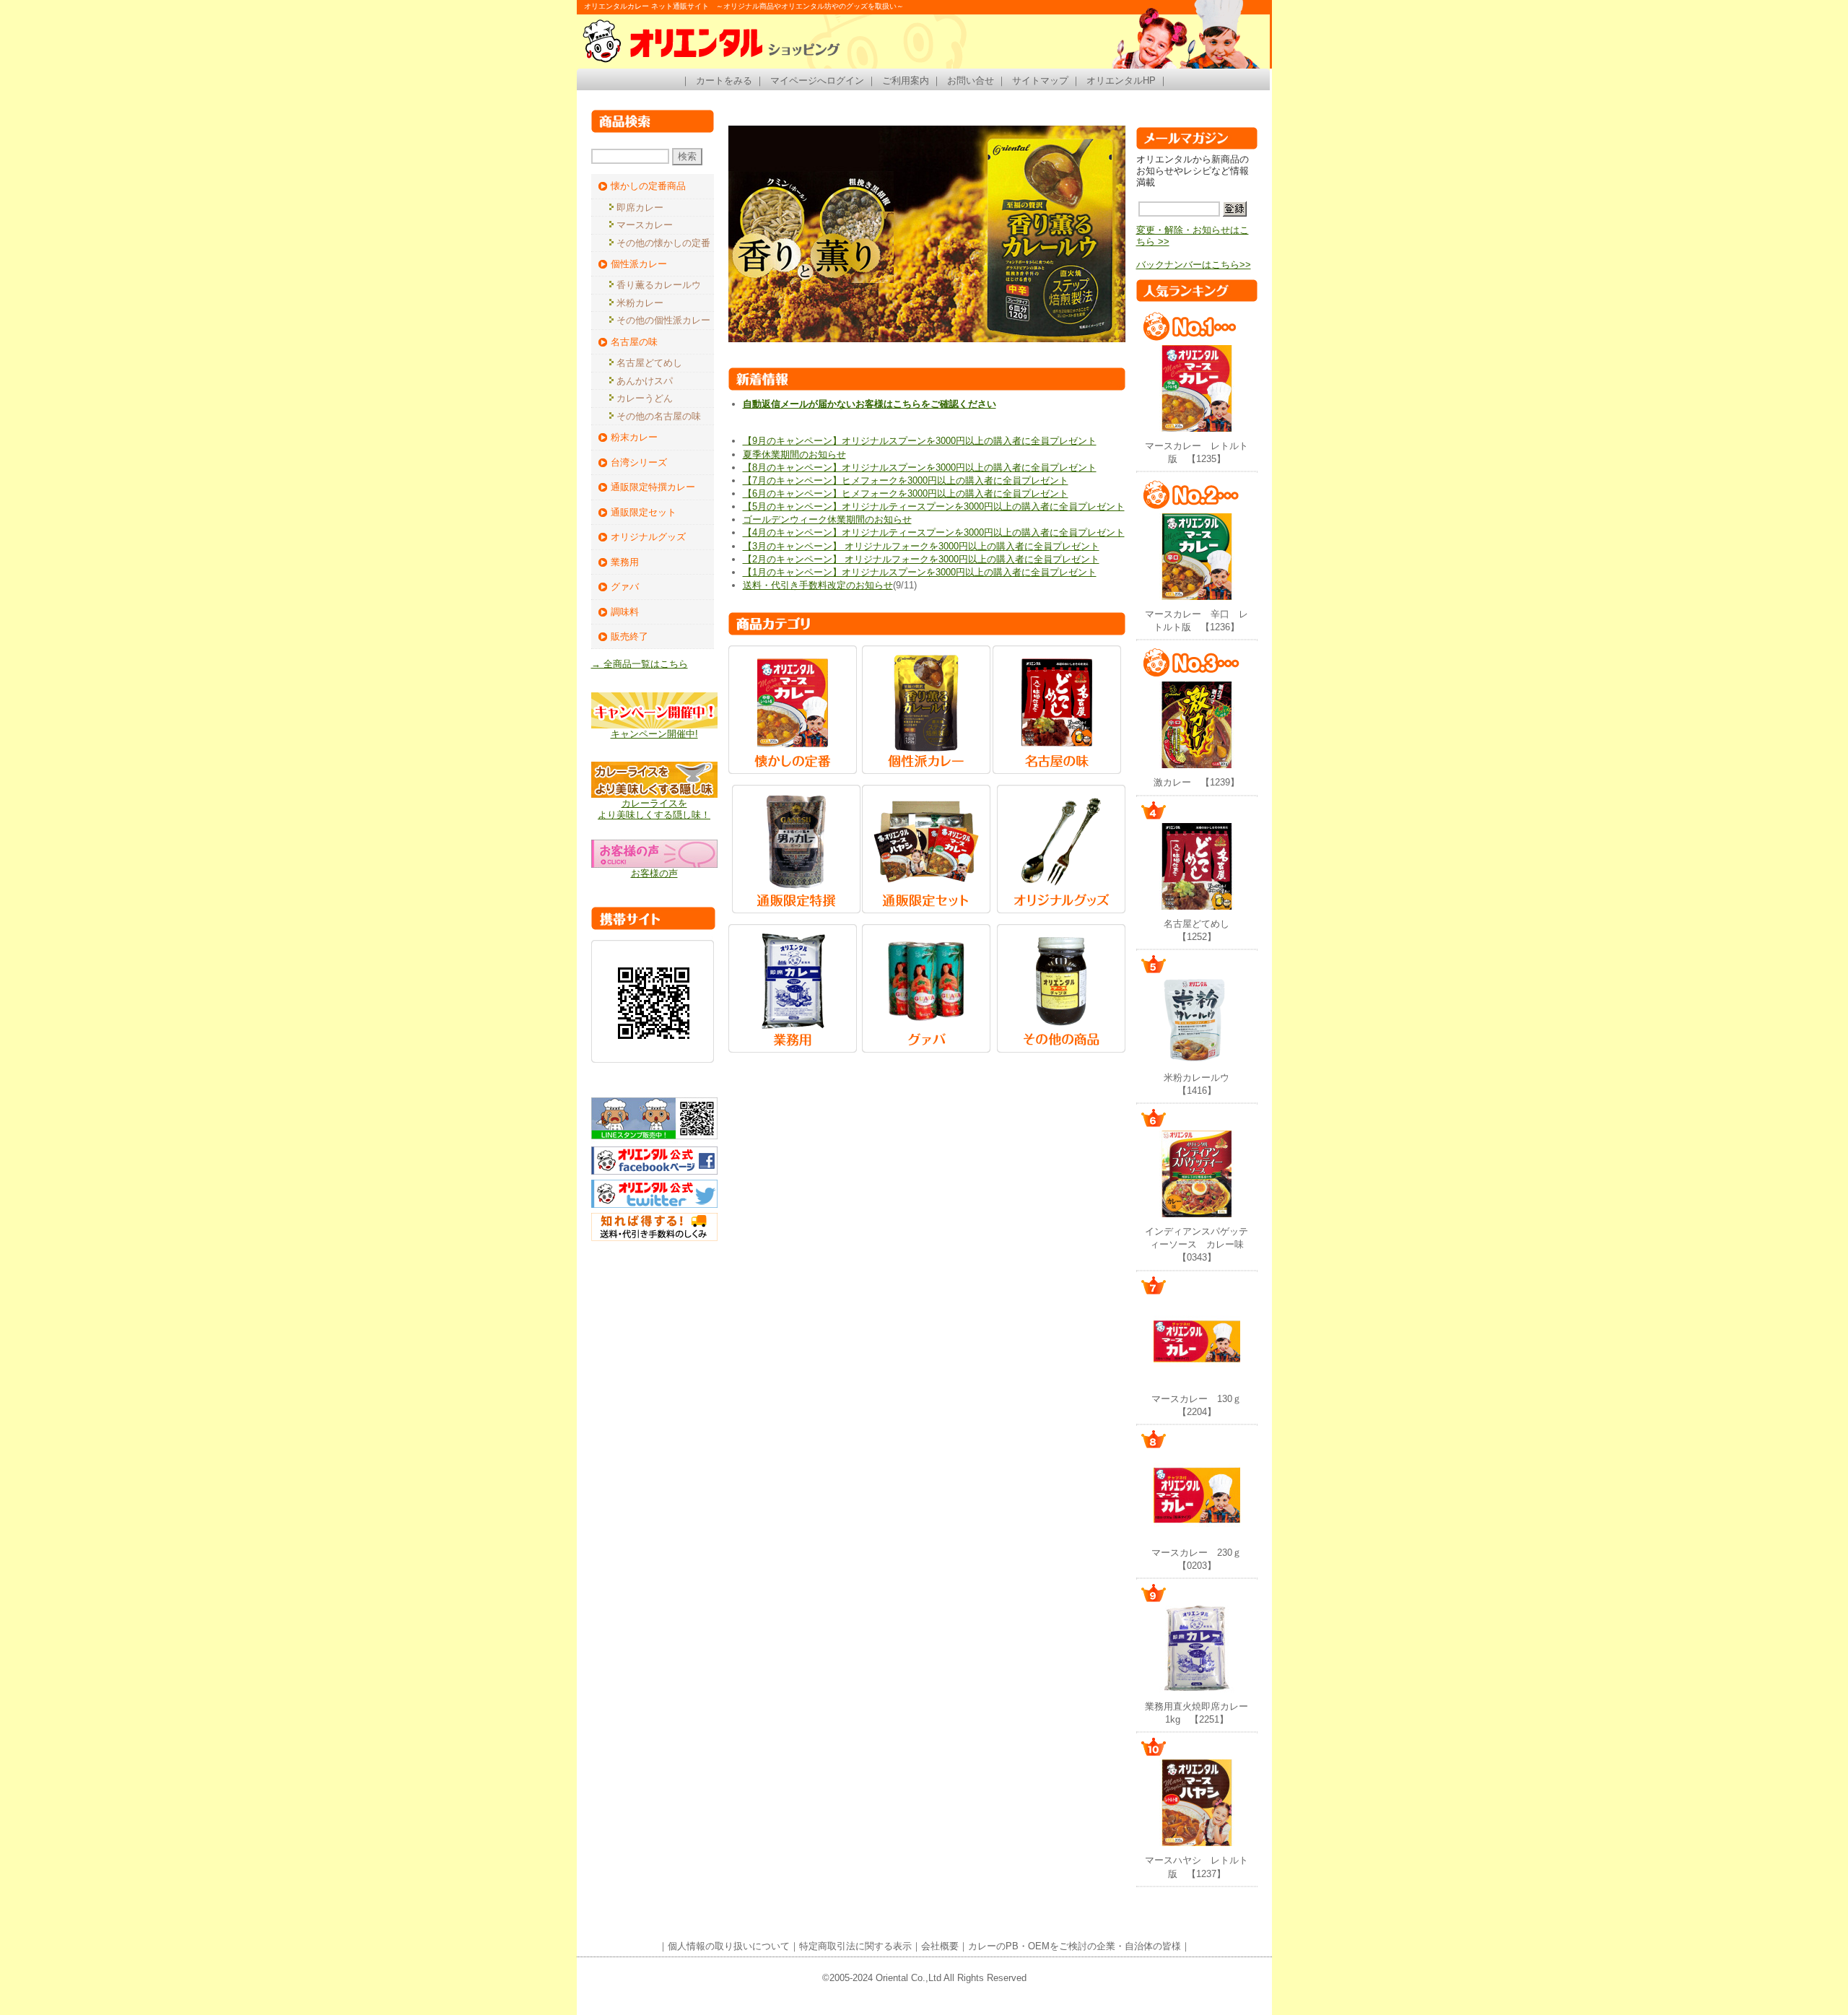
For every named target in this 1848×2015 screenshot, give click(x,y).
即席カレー (640, 208)
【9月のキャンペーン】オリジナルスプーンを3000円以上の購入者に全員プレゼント (920, 441)
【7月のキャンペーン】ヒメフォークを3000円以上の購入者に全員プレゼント (906, 480)
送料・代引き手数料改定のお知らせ (818, 585)
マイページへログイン (817, 80)
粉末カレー (634, 437)
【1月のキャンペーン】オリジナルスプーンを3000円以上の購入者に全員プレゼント (920, 572)
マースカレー (645, 225)
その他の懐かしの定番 (663, 243)
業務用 (625, 562)
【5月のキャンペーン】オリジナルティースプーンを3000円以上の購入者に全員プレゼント (934, 506)
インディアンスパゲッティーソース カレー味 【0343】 (1199, 1244)
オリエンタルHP (1121, 80)
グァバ (625, 587)
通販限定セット (644, 512)
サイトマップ (1040, 80)
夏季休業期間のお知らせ (794, 454)
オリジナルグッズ (648, 537)
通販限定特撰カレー (653, 487)
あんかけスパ (645, 381)
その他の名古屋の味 (659, 416)
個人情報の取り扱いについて (729, 1946)
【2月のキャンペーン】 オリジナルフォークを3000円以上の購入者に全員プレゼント (921, 559)
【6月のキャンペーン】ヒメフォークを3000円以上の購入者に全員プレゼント (906, 493)
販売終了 (629, 636)
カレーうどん (645, 398)
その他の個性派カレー (663, 320)
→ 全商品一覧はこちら (640, 664)
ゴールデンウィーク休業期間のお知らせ (827, 519)
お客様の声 (654, 873)
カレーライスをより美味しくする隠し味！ (654, 809)
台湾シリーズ (639, 462)
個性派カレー (639, 264)
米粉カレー (640, 303)
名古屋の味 (634, 342)
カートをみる (724, 80)
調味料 (625, 612)
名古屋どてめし (649, 363)
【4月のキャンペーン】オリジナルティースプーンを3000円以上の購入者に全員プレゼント (934, 532)
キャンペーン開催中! (654, 734)
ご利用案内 (906, 80)
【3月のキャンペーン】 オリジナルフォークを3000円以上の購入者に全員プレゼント (921, 546)
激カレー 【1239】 (1197, 782)
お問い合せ (971, 80)
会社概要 (940, 1946)
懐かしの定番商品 (648, 186)
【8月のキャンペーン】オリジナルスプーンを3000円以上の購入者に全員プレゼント (920, 467)
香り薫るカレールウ (659, 285)
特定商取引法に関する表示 (855, 1946)
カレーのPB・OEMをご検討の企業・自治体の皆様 (1075, 1946)
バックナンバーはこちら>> (1194, 265)
